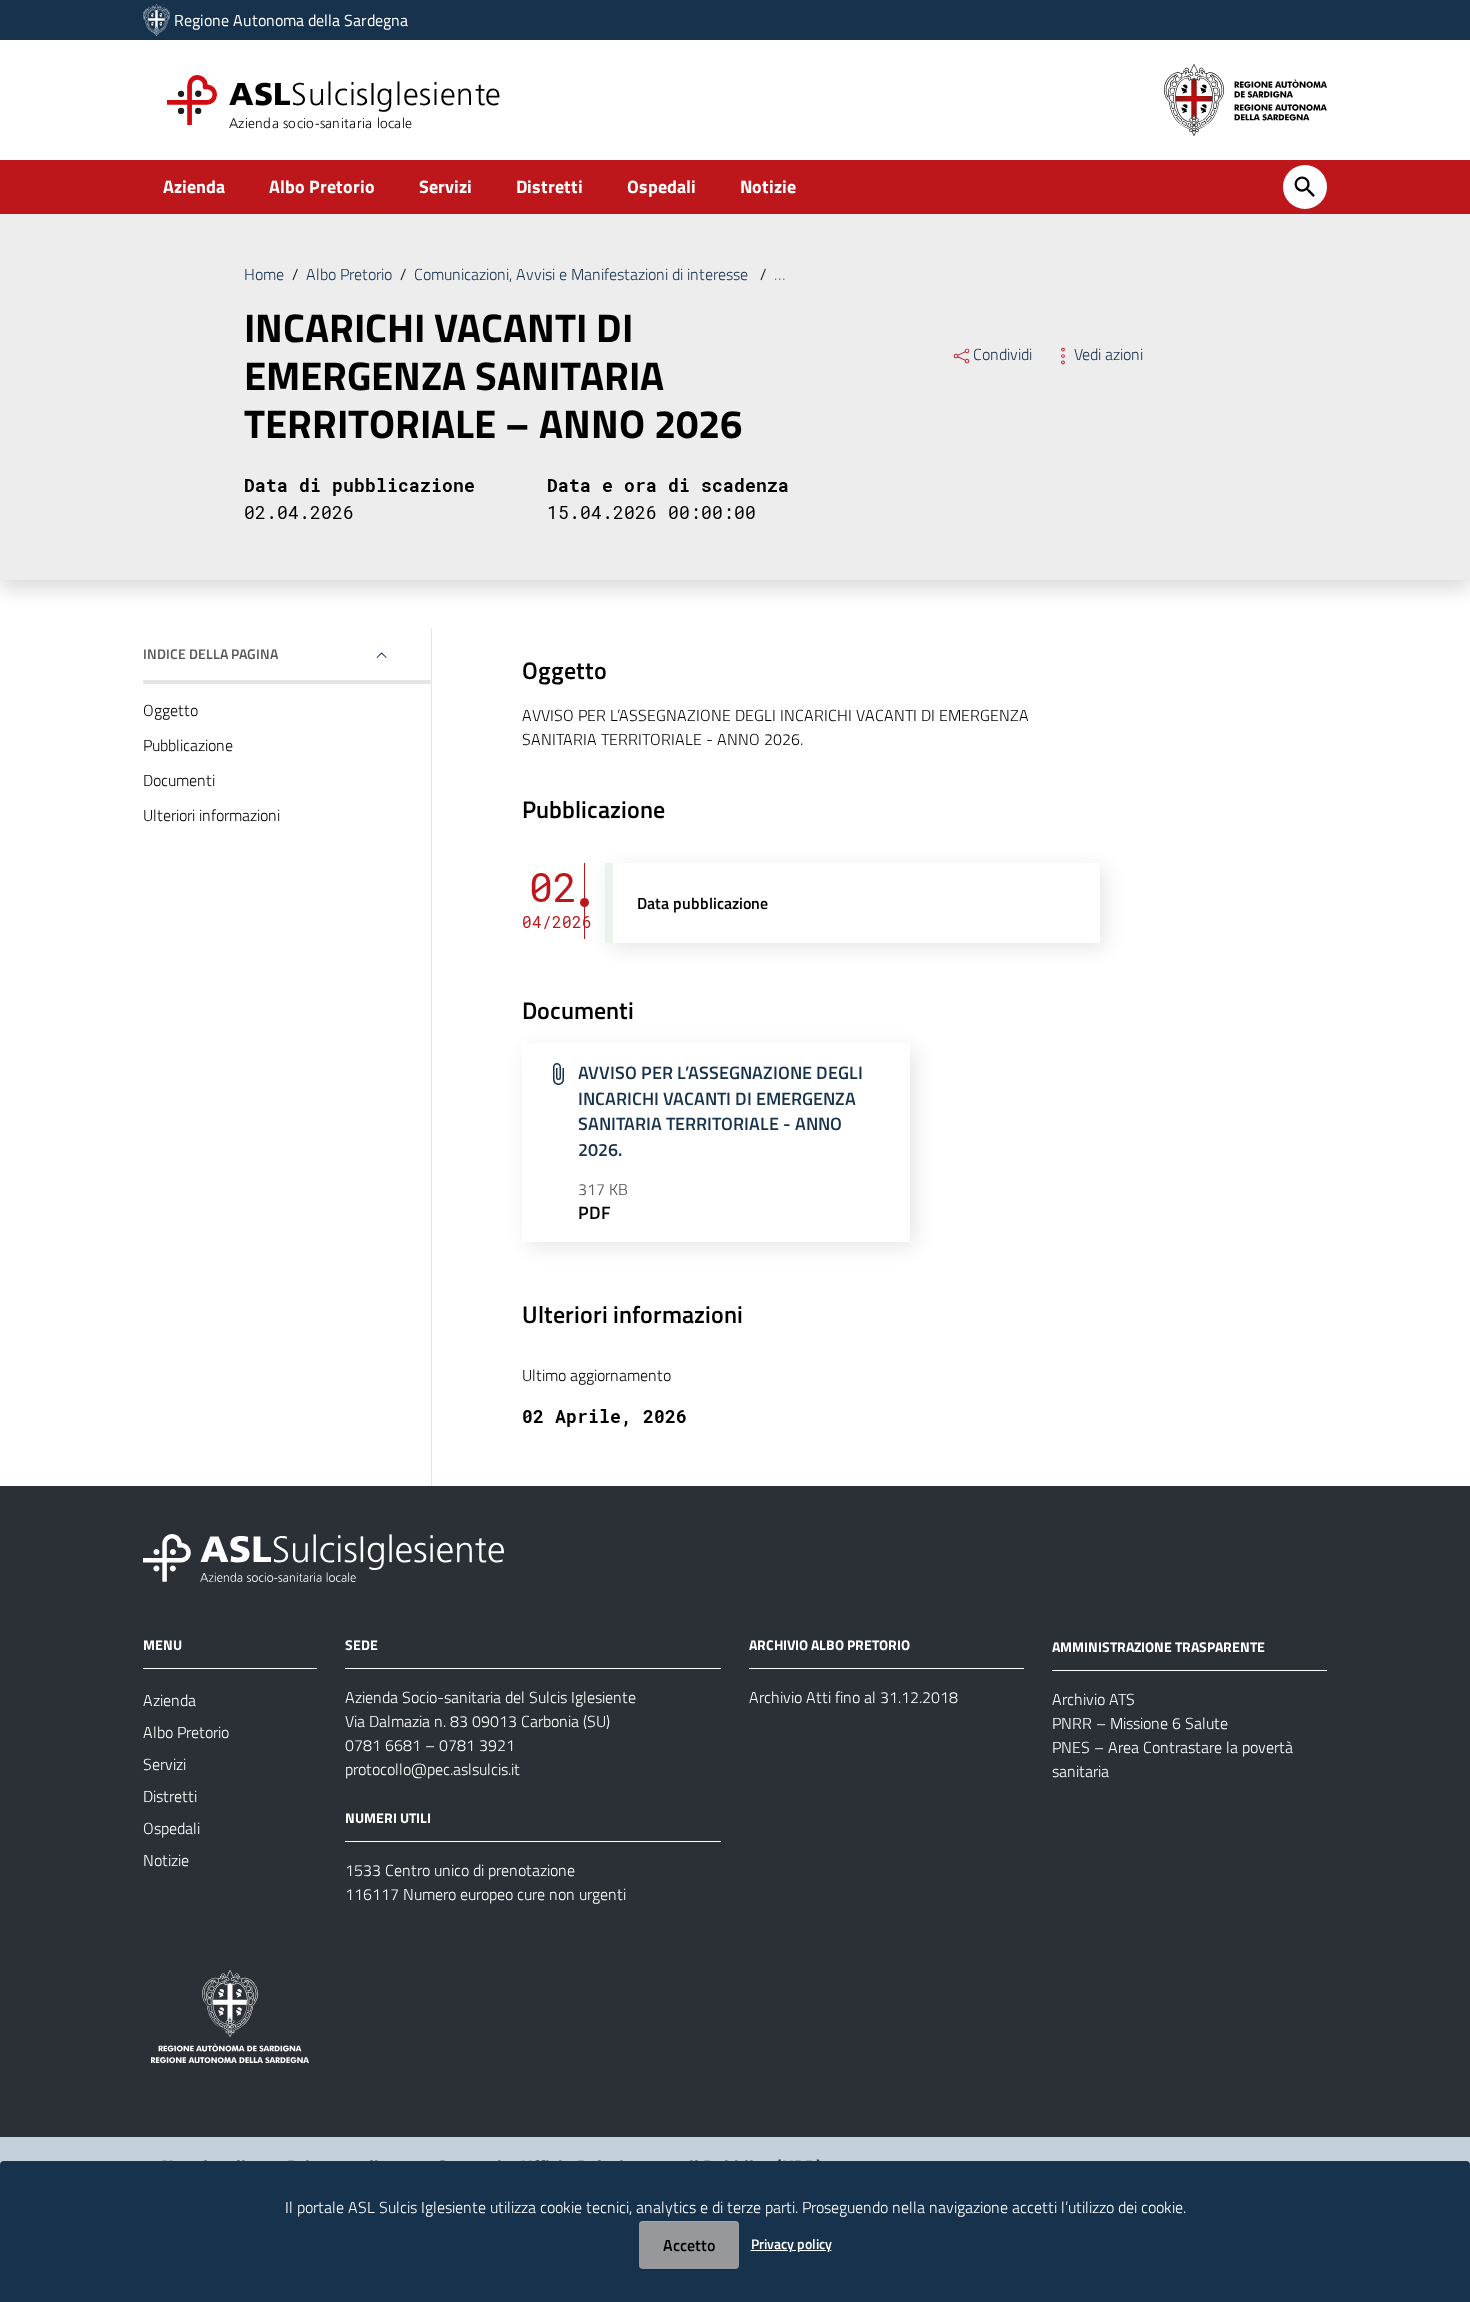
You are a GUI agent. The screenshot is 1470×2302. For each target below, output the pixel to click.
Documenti (179, 780)
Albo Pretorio (322, 186)
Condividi (1002, 354)
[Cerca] (1305, 187)
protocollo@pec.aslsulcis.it (432, 1769)
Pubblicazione (188, 745)
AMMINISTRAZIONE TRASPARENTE (1158, 1646)
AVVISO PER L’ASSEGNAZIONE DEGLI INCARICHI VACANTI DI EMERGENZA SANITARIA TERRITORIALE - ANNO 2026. (720, 1111)
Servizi (445, 186)
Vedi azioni (1108, 354)
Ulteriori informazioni (211, 815)
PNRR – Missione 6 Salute (1140, 1723)
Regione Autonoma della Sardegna (291, 20)
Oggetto (170, 710)
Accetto (689, 2245)
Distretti (549, 186)
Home (264, 274)
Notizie (768, 186)
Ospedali (661, 186)
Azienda (194, 186)
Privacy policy (791, 2243)
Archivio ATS (1093, 1699)
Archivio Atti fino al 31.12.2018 (853, 1697)
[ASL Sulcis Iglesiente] (156, 20)
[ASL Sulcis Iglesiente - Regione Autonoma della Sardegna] (323, 1556)
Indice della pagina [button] (210, 653)
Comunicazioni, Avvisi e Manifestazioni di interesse (583, 274)
